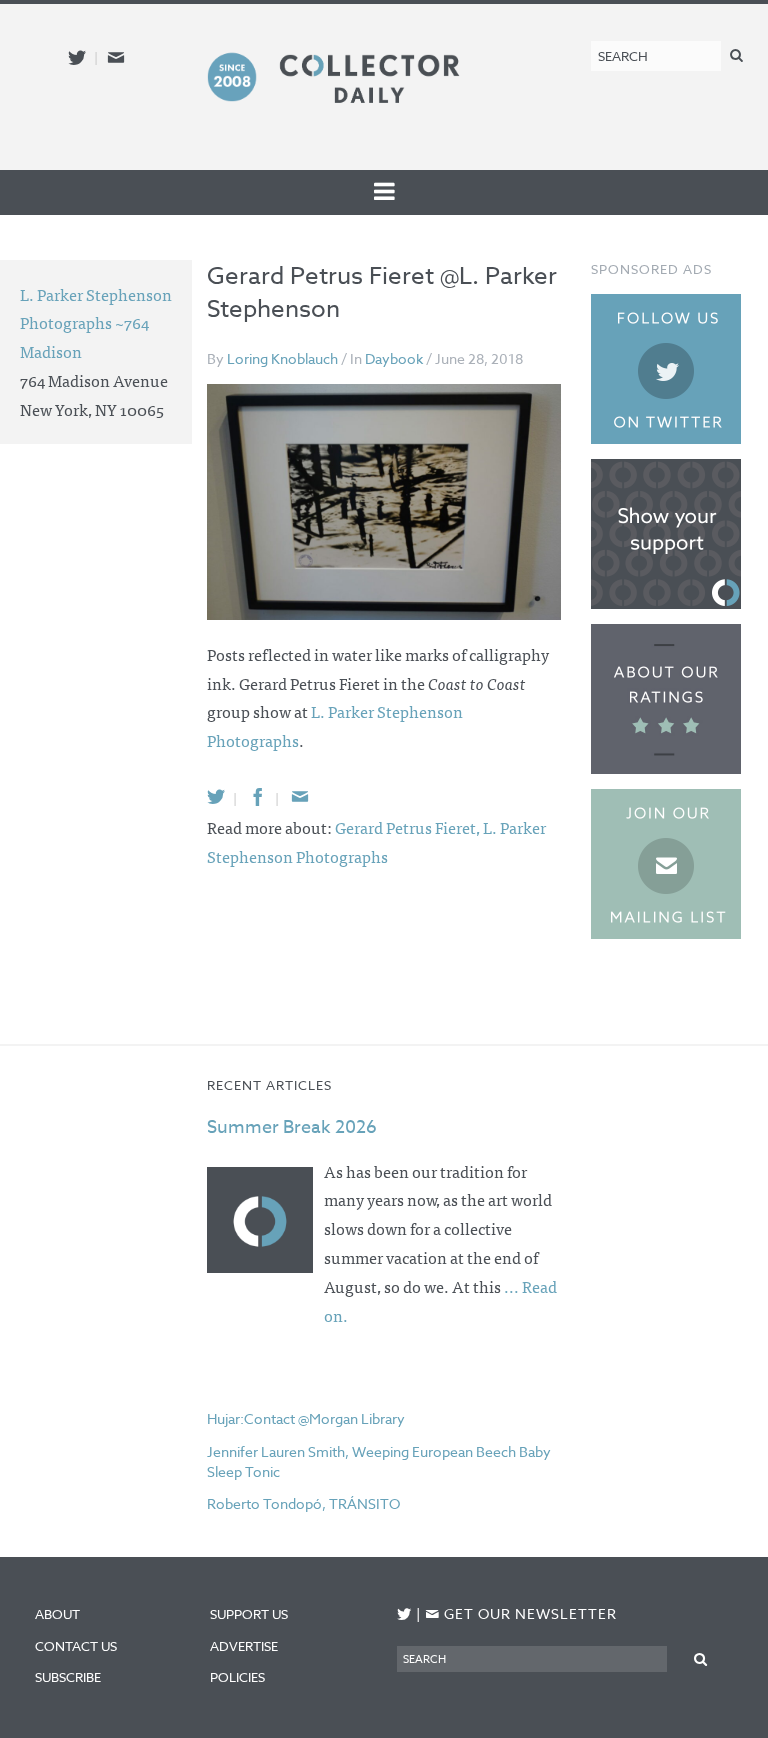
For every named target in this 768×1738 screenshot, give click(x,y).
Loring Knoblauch (282, 358)
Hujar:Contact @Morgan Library (306, 1418)
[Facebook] (258, 796)
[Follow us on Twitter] (77, 57)
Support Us (249, 1614)
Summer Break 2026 (292, 1127)
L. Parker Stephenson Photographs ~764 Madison (96, 323)
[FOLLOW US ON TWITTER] (404, 1614)
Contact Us (76, 1646)
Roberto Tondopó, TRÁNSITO (303, 1503)
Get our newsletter (521, 1613)
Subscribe (68, 1677)
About (57, 1614)
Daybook (394, 358)
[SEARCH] (737, 54)
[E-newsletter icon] (116, 57)
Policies (237, 1677)
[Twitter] (216, 796)
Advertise (244, 1646)
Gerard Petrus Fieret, (409, 827)
